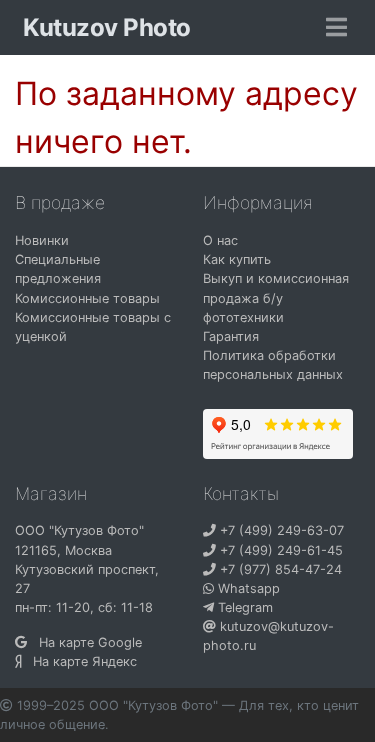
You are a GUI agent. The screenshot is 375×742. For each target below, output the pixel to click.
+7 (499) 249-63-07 (280, 530)
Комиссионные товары (87, 298)
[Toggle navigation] (336, 28)
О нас (220, 240)
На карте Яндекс (79, 661)
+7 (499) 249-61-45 (279, 550)
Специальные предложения (58, 269)
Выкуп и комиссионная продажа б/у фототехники (276, 297)
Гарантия (231, 336)
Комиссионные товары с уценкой (93, 327)
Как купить (237, 259)
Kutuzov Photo (107, 27)
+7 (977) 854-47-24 (279, 569)
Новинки (42, 240)
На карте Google (84, 642)
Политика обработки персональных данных (273, 365)
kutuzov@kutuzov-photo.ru (268, 636)
